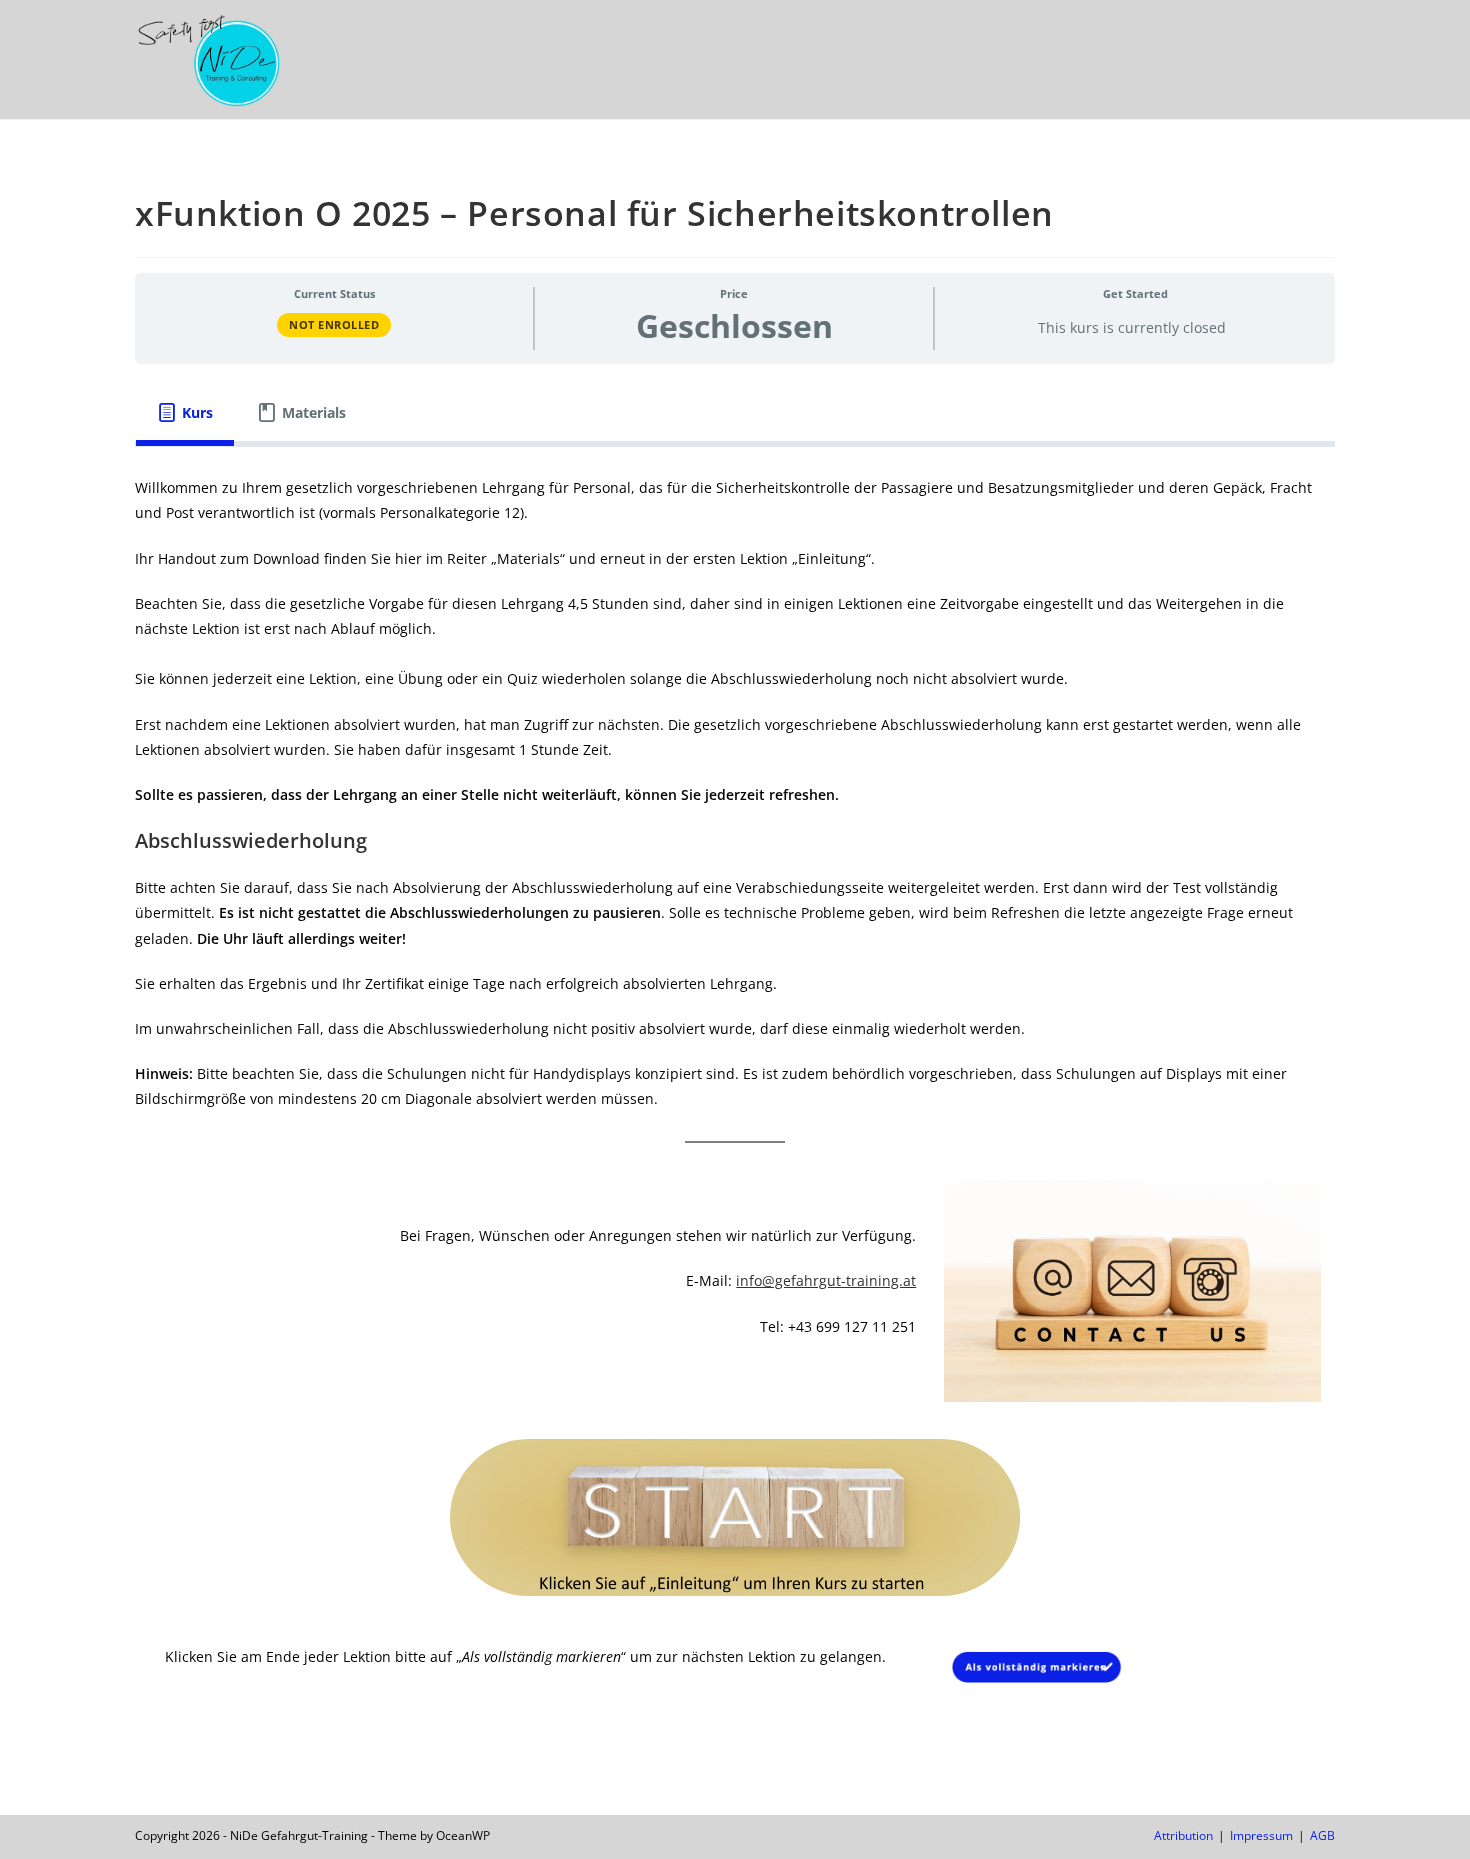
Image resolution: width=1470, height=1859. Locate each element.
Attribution (1183, 1835)
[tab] (185, 412)
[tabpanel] (735, 1095)
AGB (1322, 1835)
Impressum (1261, 1835)
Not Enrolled (334, 324)
